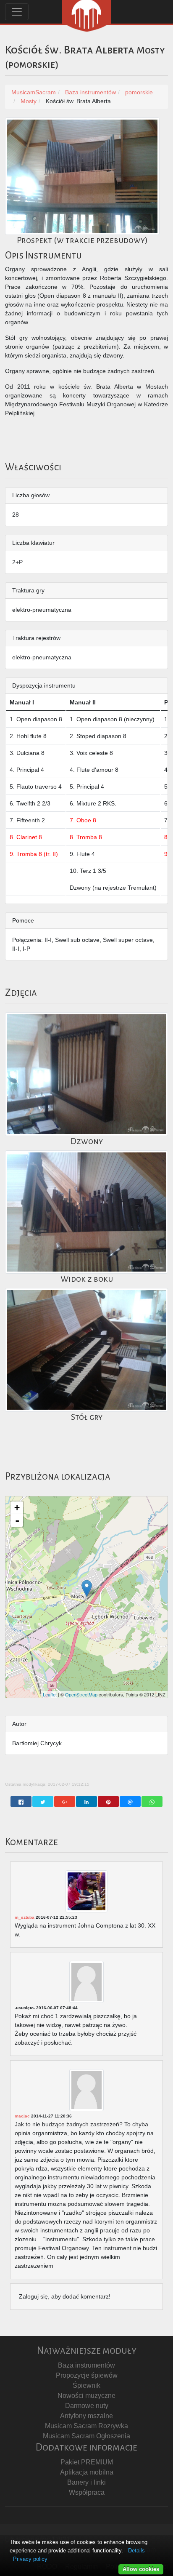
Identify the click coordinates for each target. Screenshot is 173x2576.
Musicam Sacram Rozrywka (86, 2426)
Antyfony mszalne (86, 2416)
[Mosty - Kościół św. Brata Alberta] (87, 1588)
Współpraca (87, 2492)
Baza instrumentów (86, 2365)
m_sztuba (25, 1917)
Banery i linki (86, 2482)
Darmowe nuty (87, 2406)
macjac (22, 2116)
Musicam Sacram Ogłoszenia (86, 2436)
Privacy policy (30, 2559)
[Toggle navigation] (17, 12)
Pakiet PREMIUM (87, 2462)
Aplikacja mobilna (87, 2472)
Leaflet (50, 1694)
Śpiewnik (86, 2385)
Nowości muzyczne (86, 2396)
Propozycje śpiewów (87, 2375)
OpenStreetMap (81, 1694)
